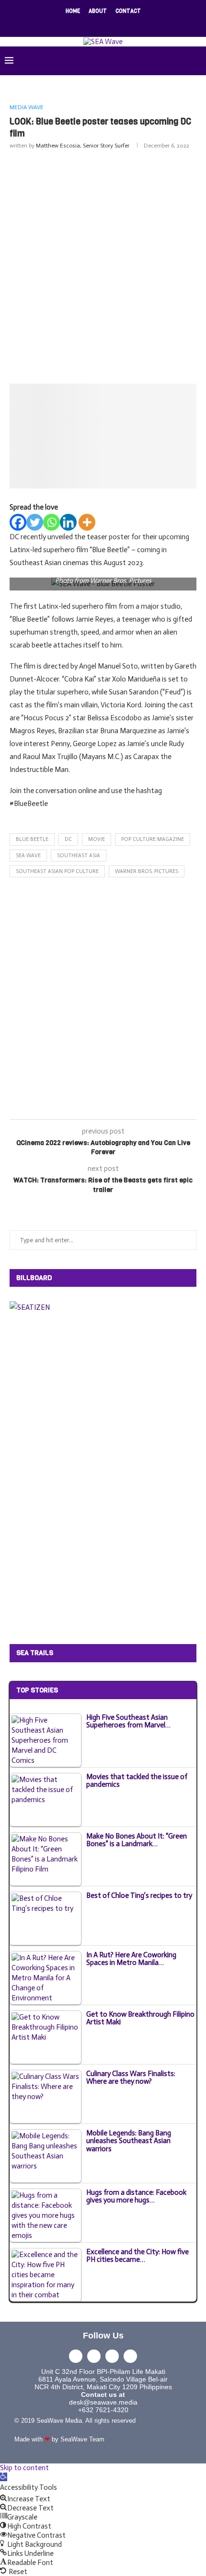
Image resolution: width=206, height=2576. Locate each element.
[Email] (122, 24)
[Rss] (134, 24)
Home (73, 11)
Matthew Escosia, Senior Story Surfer (83, 146)
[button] (4, 2477)
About (98, 11)
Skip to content (24, 2468)
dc (68, 839)
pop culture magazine (153, 839)
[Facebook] (72, 24)
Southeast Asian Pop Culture (57, 871)
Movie (97, 839)
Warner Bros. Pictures (147, 871)
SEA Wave (28, 856)
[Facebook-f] (76, 2356)
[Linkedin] (109, 24)
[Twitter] (84, 24)
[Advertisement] (103, 264)
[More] (87, 522)
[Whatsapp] (51, 522)
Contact (128, 11)
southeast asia (79, 856)
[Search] (196, 61)
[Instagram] (97, 24)
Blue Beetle (32, 839)
